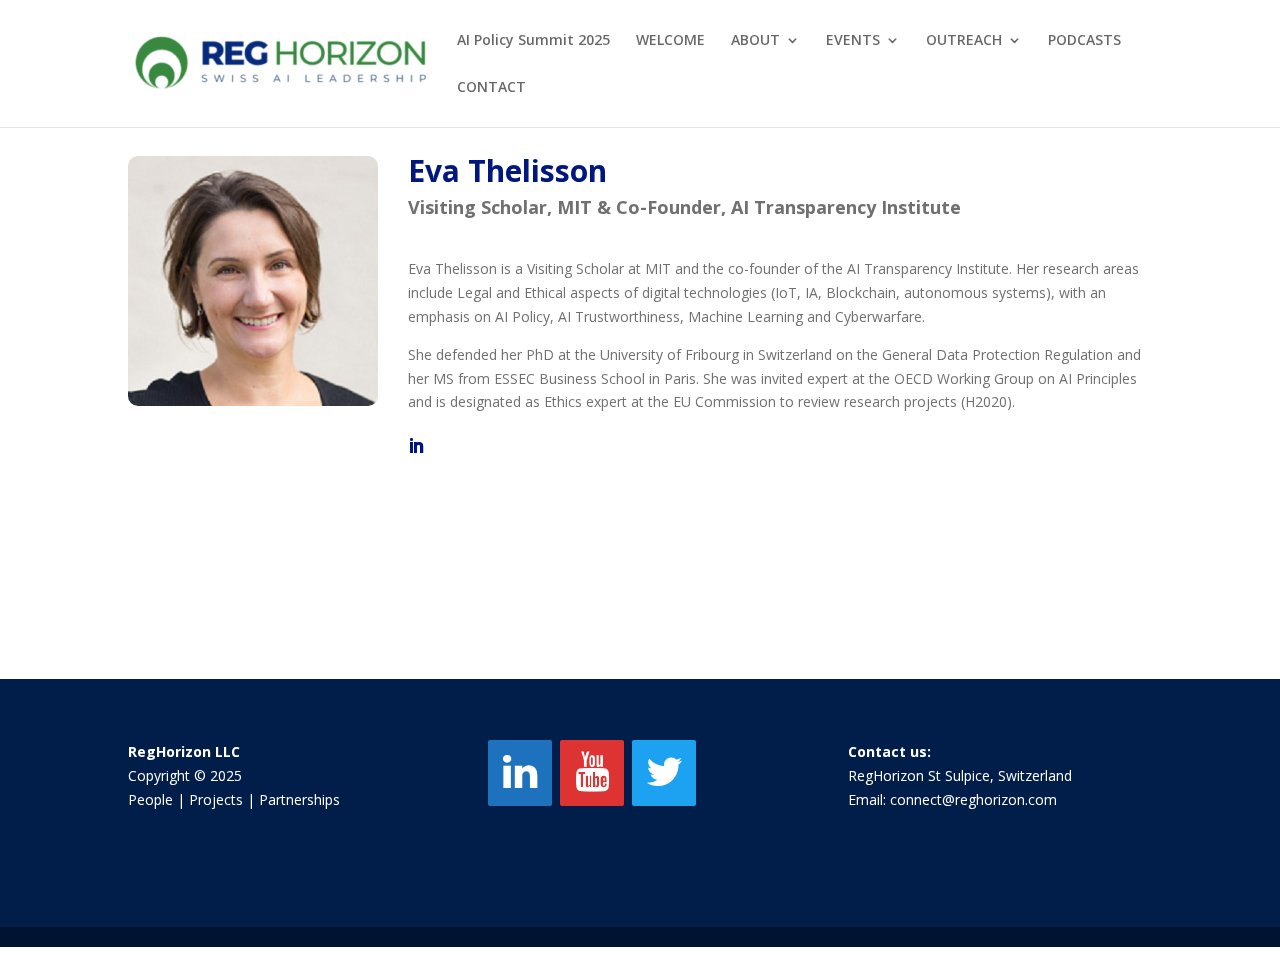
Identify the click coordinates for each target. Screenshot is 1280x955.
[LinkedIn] (520, 773)
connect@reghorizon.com (973, 799)
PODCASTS (1084, 41)
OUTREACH (964, 41)
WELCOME (670, 41)
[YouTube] (592, 773)
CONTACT (491, 88)
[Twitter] (664, 773)
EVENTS (853, 41)
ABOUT (755, 41)
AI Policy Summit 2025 (533, 41)
